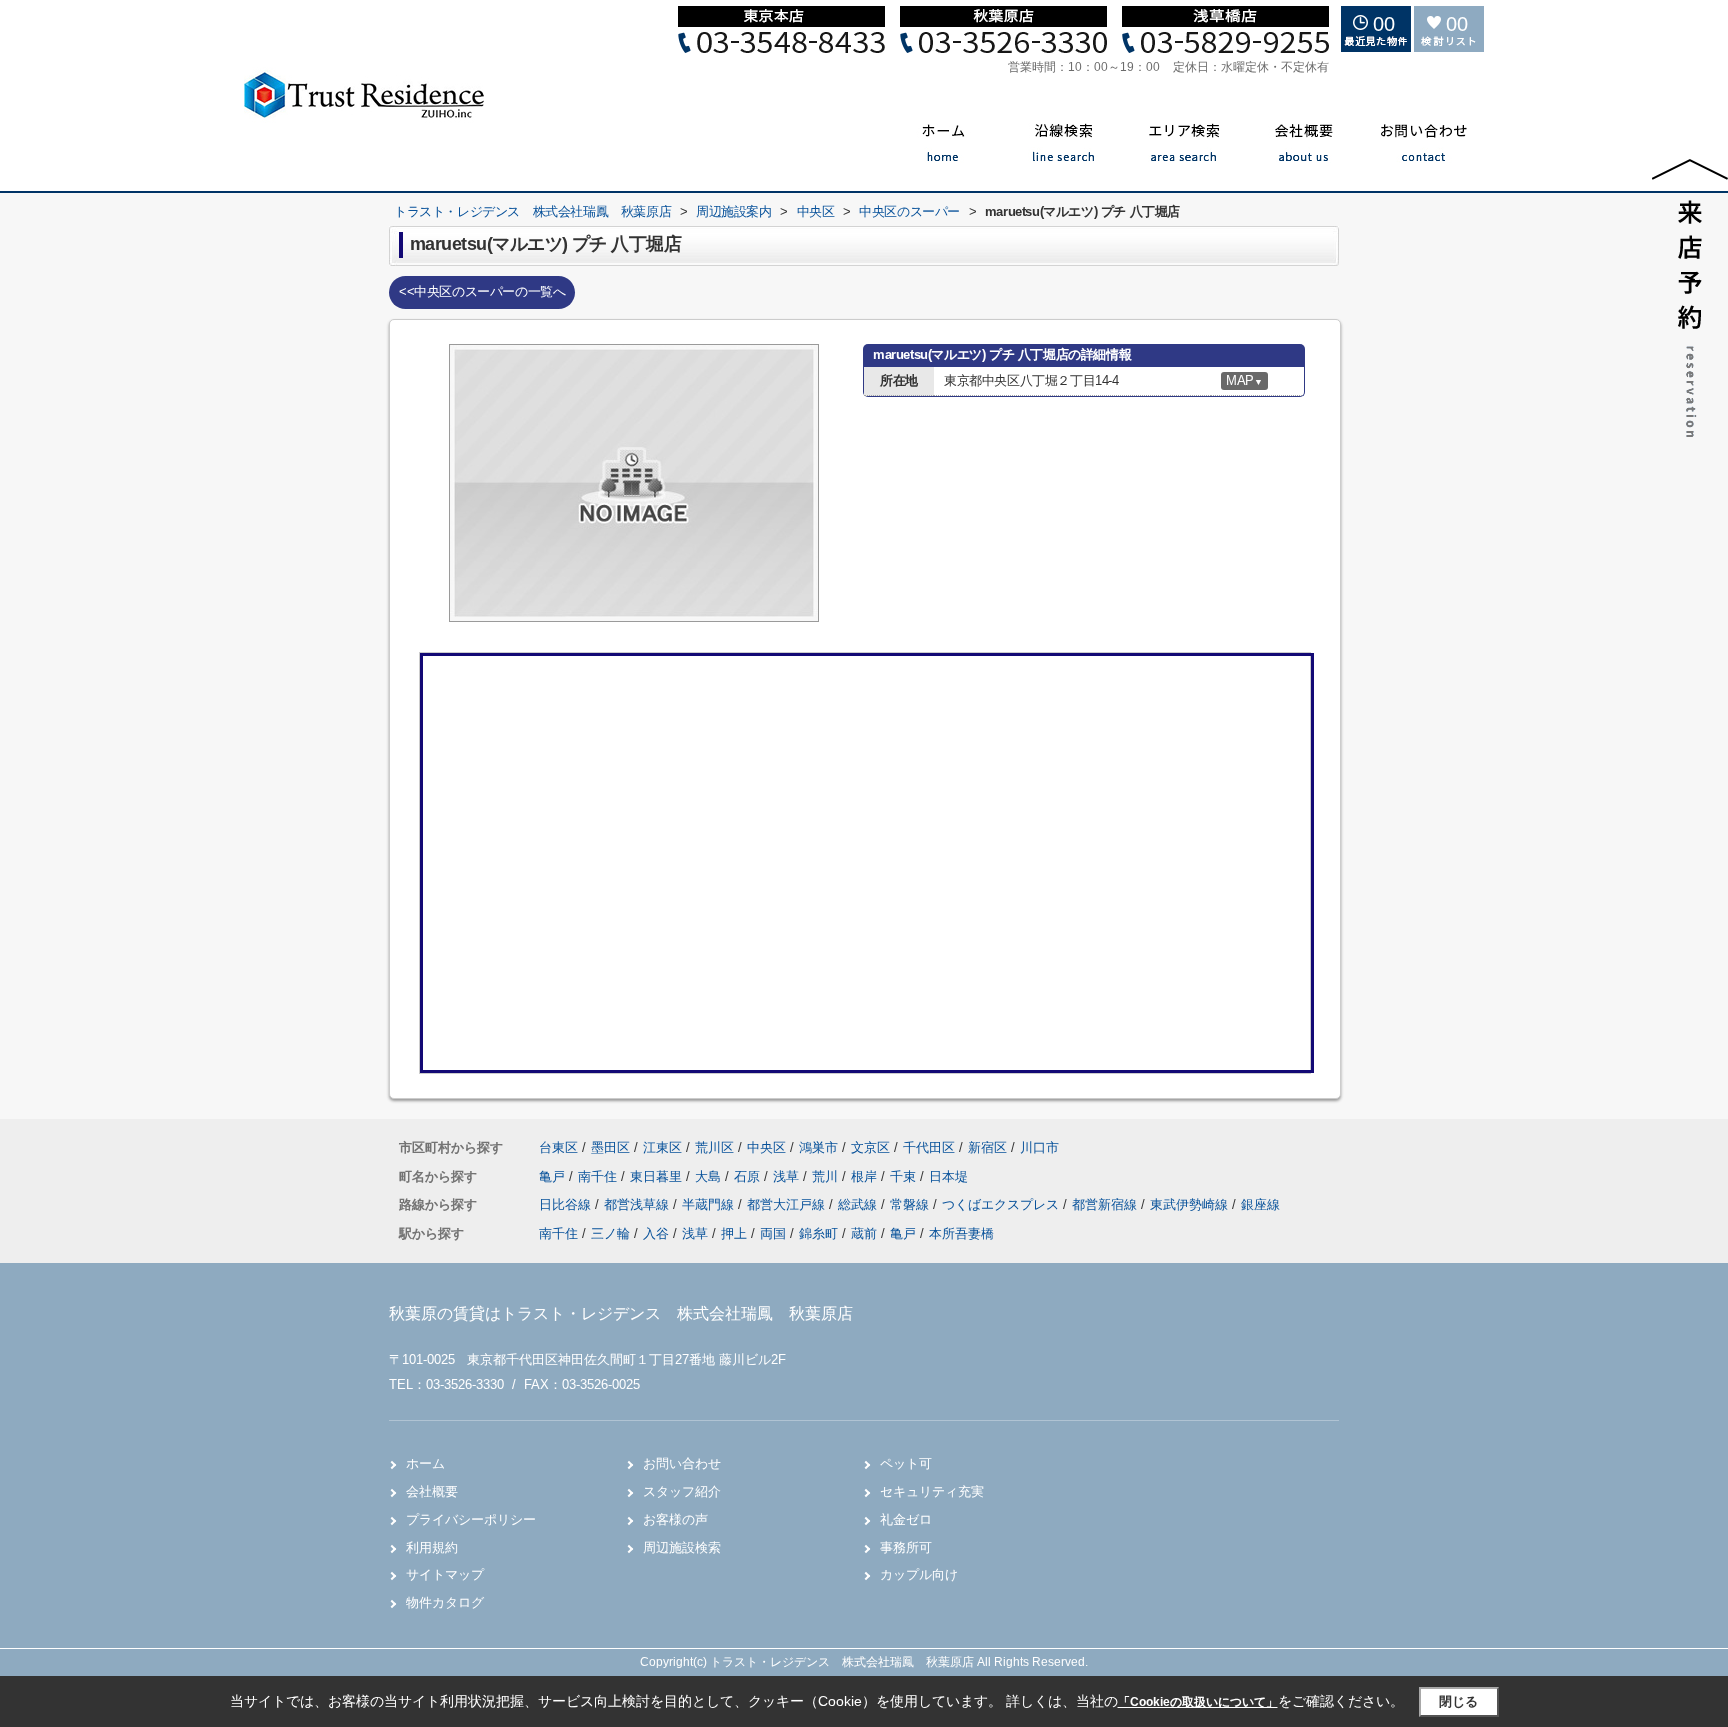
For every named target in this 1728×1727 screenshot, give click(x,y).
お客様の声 (675, 1519)
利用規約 (432, 1547)
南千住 (599, 1176)
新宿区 (987, 1147)
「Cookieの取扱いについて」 (1198, 1702)
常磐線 (911, 1204)
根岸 (866, 1176)
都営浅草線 (638, 1204)
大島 (710, 1176)
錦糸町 (818, 1233)
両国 (773, 1233)
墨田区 (610, 1147)
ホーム (425, 1463)
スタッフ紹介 (682, 1491)
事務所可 (906, 1547)
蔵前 (864, 1233)
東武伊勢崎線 (1191, 1204)
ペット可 (906, 1463)
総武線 (859, 1204)
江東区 (662, 1147)
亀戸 (554, 1176)
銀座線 (1260, 1204)
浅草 (788, 1176)
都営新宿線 (1106, 1204)
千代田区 (929, 1147)
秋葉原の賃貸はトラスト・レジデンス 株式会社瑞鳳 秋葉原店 (621, 1313)
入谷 (656, 1233)
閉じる (1458, 1701)
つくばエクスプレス (1002, 1204)
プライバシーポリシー (471, 1519)
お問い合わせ (682, 1463)
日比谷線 (567, 1204)
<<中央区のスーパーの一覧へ (482, 291)
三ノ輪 (610, 1233)
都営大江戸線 (788, 1204)
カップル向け (919, 1574)
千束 (905, 1176)
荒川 (827, 1176)
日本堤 (948, 1176)
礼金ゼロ (906, 1519)
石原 (749, 1176)
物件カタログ (445, 1602)
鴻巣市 (818, 1147)
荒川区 (714, 1147)
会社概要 (432, 1491)
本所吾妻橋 (961, 1233)
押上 (734, 1233)
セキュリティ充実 (932, 1491)
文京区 (870, 1147)
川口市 (1039, 1147)
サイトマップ (445, 1574)
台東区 (558, 1147)
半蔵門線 (710, 1204)
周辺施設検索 (682, 1547)
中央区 (766, 1147)
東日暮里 (658, 1176)
